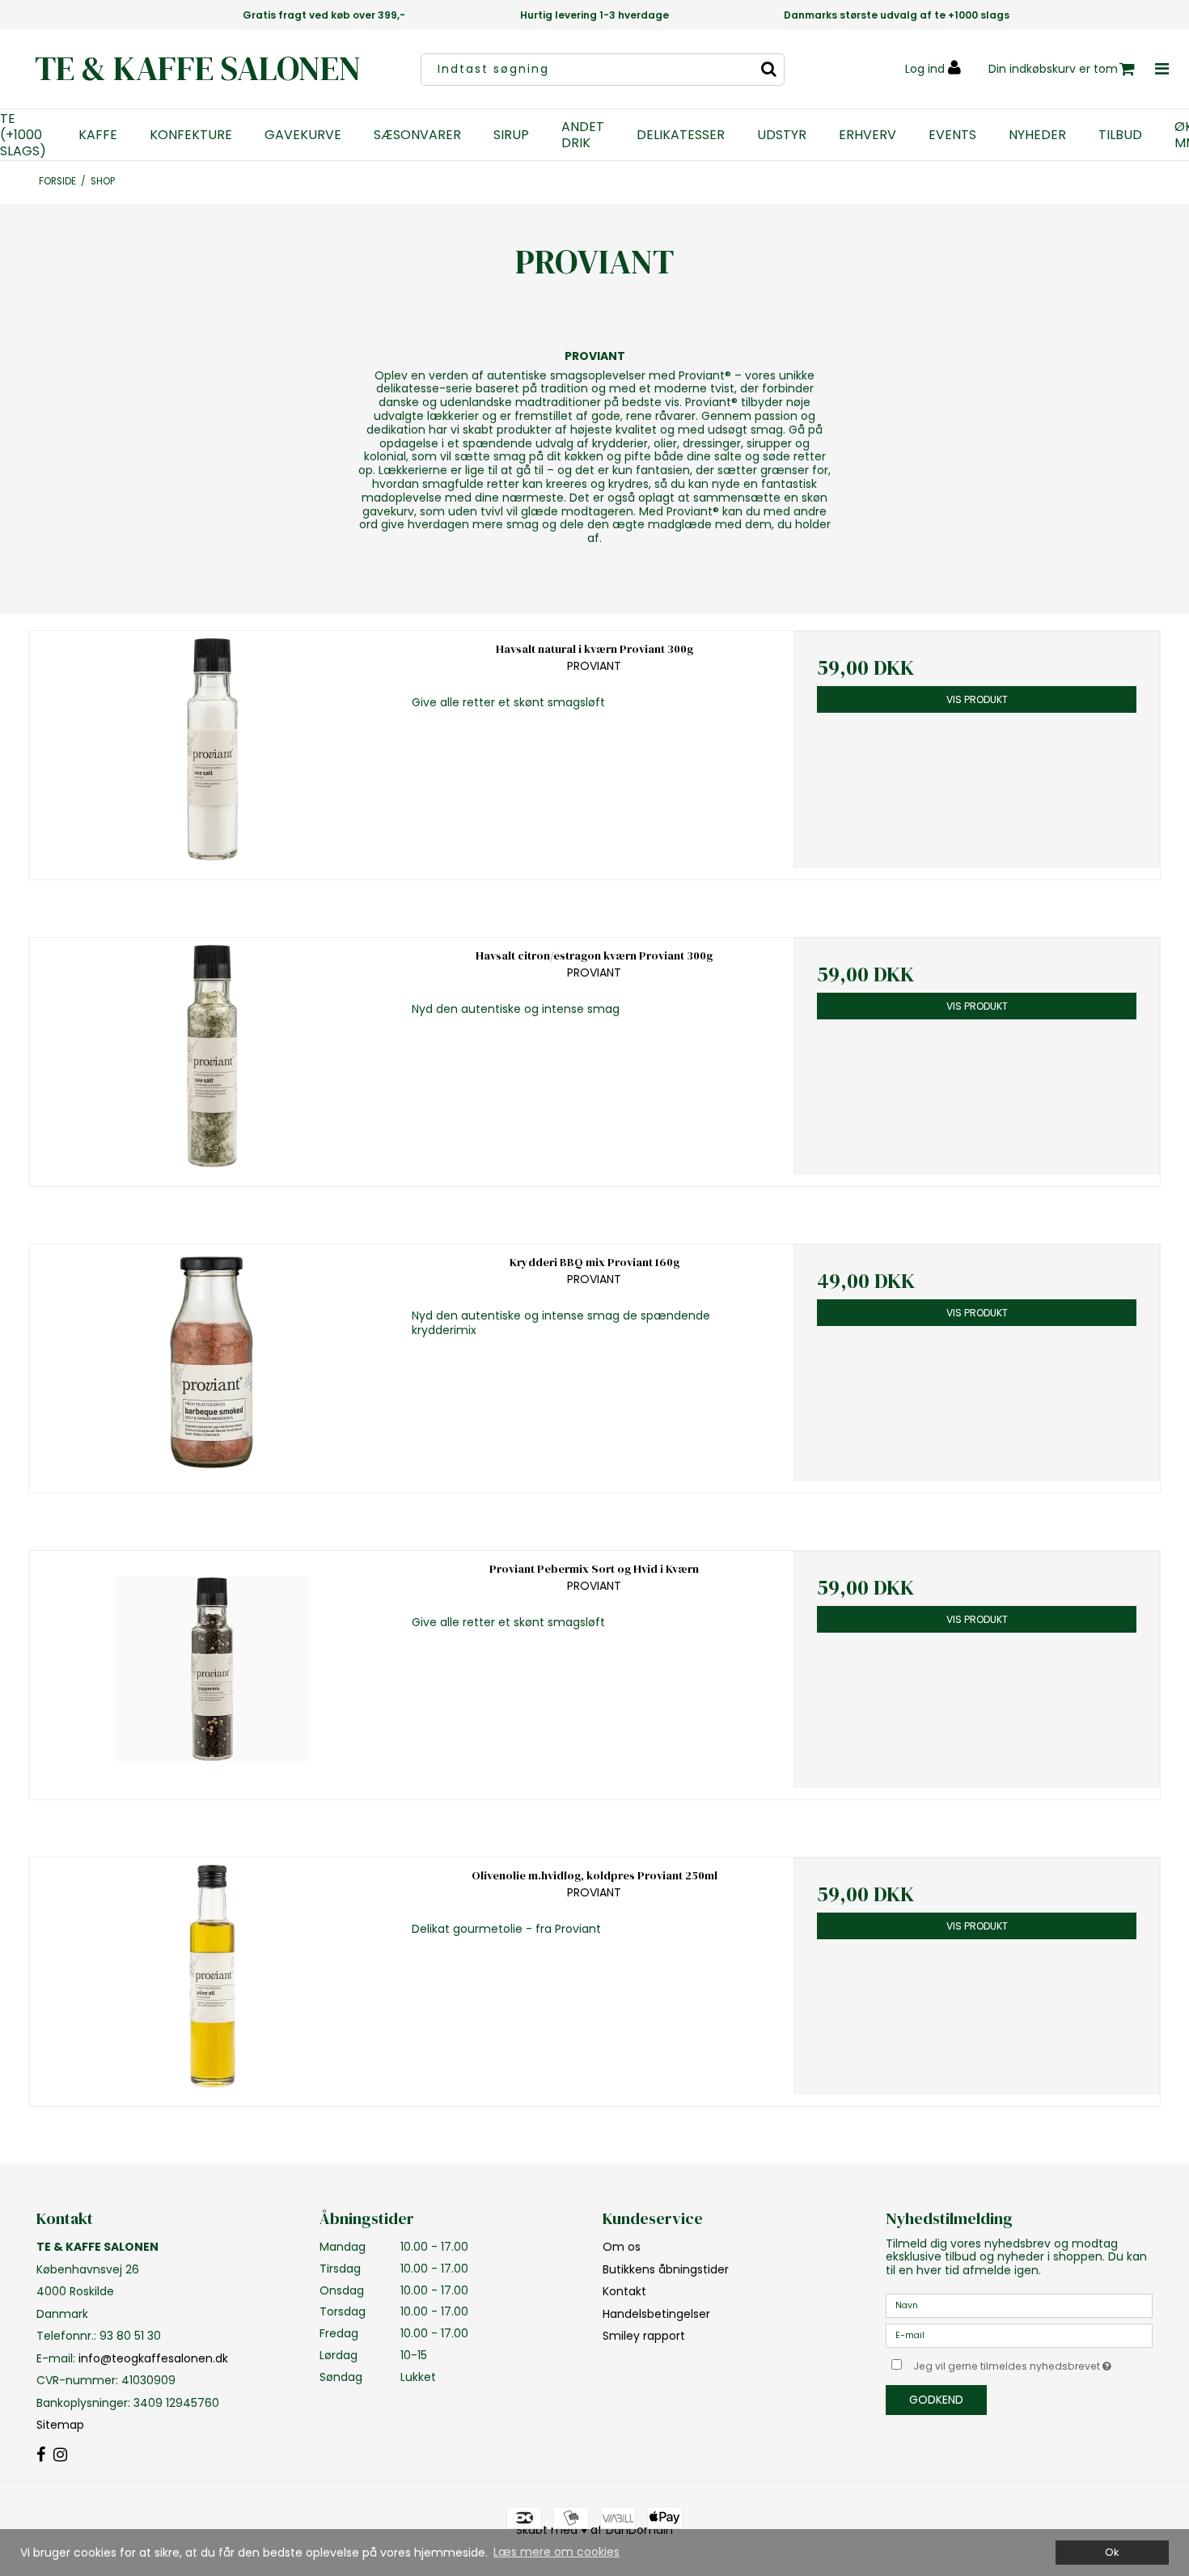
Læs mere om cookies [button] (556, 2552)
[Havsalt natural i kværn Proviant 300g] (212, 750)
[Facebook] (41, 2455)
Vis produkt (977, 699)
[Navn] (1019, 2305)
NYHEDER (1037, 135)
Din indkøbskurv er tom (1053, 69)
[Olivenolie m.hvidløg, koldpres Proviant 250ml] (212, 1976)
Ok (1112, 2552)
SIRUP (511, 135)
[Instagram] (60, 2455)
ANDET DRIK (583, 135)
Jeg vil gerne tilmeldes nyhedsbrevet (1033, 2363)
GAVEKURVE (303, 135)
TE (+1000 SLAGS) (23, 135)
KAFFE (98, 135)
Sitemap (60, 2425)
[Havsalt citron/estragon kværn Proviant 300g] (212, 1056)
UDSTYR (782, 135)
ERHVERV (867, 135)
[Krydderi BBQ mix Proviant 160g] (212, 1363)
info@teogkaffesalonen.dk (153, 2358)
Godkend (936, 2400)
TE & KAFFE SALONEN (198, 68)
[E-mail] (1019, 2335)
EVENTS (952, 135)
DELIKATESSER (681, 135)
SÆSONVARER (417, 135)
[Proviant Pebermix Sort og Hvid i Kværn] (212, 1669)
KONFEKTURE (191, 135)
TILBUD (1120, 135)
